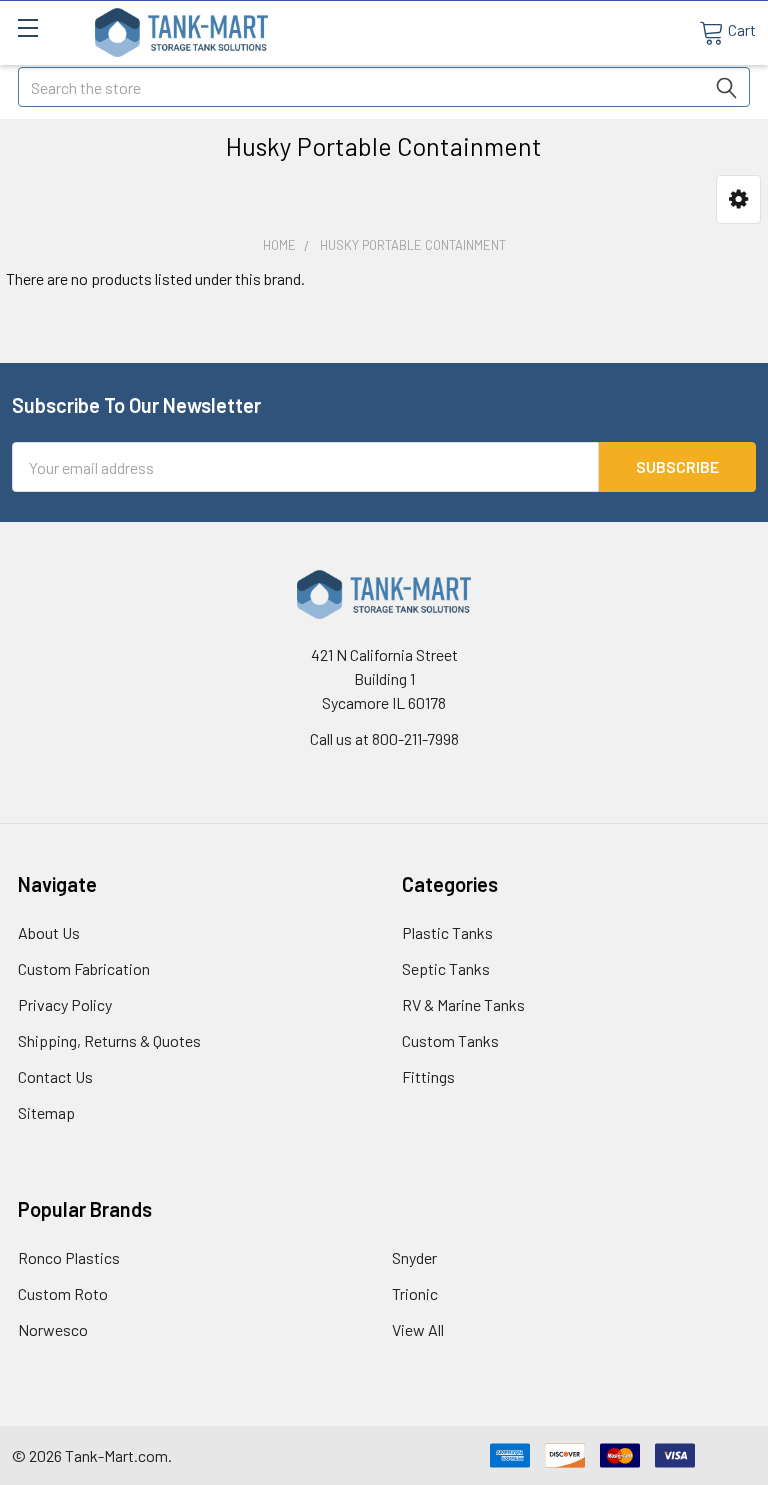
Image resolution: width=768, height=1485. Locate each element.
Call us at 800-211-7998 (384, 738)
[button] (738, 199)
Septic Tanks (446, 968)
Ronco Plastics (69, 1257)
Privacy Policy (65, 1004)
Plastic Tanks (447, 932)
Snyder (414, 1257)
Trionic (415, 1293)
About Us (49, 932)
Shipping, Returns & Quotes (109, 1040)
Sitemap (46, 1112)
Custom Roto (63, 1293)
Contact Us (55, 1076)
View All (418, 1329)
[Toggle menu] (27, 27)
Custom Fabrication (84, 968)
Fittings (428, 1076)
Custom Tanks (450, 1040)
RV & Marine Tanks (463, 1004)
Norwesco (53, 1329)
